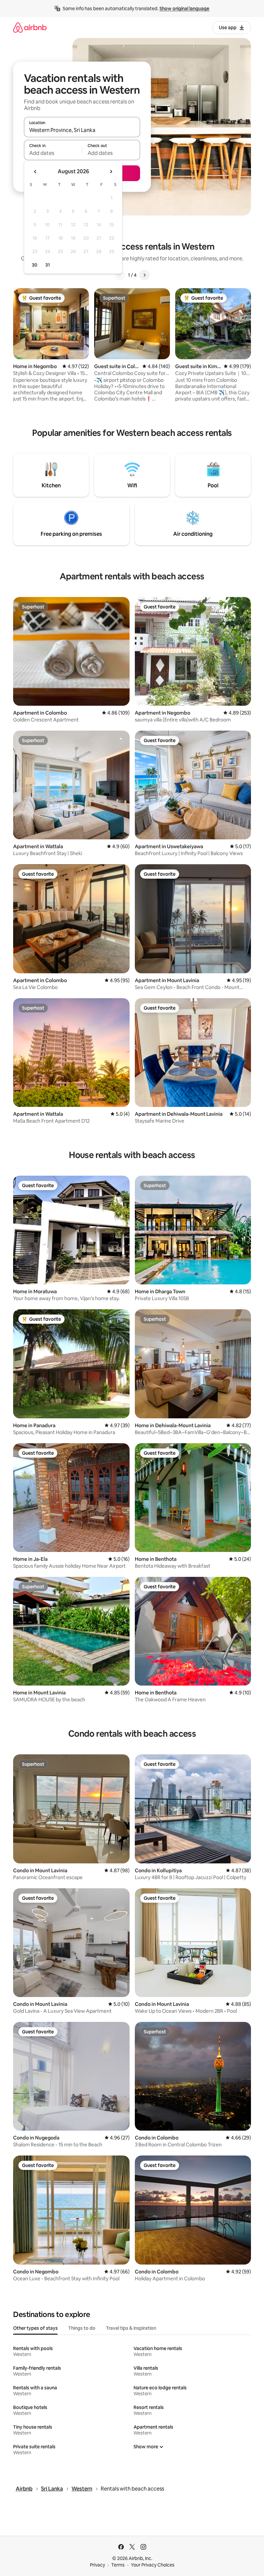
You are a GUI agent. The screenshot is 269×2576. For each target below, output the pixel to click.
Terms (118, 2565)
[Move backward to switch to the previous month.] (35, 172)
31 (48, 265)
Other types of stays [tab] (35, 2328)
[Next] (144, 275)
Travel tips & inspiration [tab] (131, 2328)
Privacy (97, 2565)
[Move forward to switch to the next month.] (111, 172)
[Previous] (120, 275)
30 (35, 265)
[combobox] (82, 130)
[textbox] (53, 153)
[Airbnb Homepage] (30, 27)
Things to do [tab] (82, 2328)
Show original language (184, 9)
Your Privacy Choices (153, 2565)
